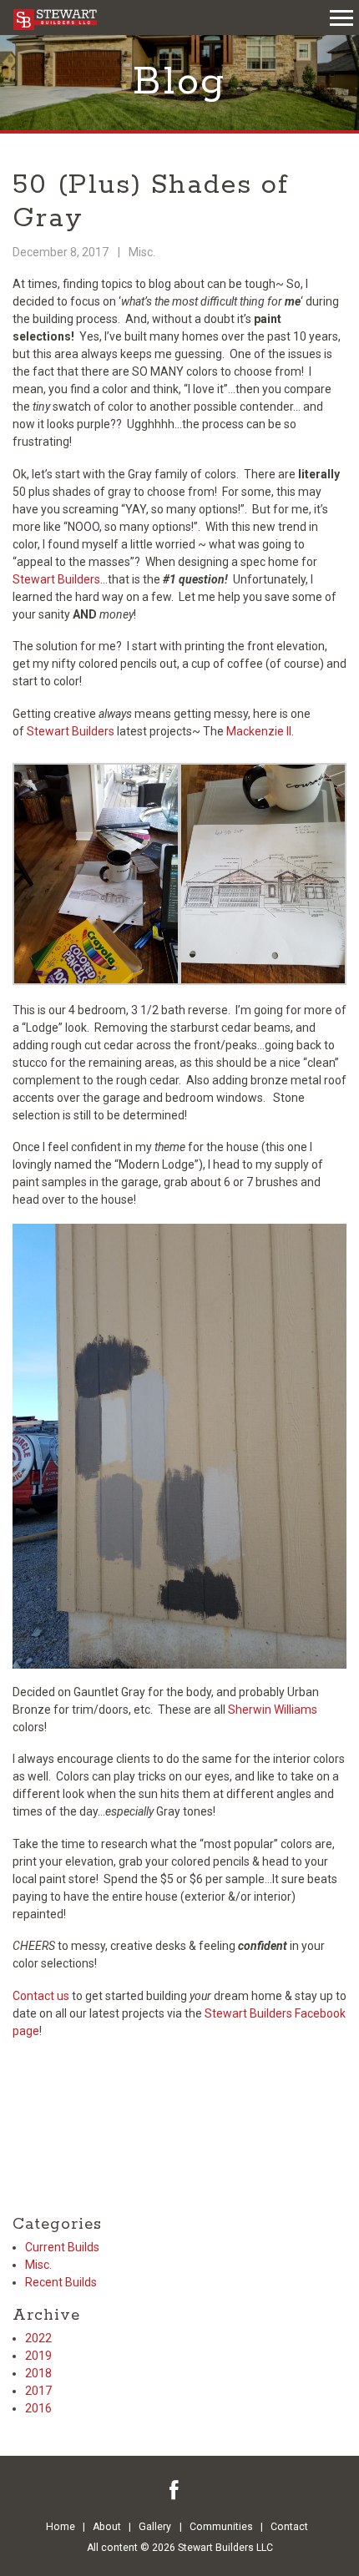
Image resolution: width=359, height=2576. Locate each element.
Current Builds (62, 2247)
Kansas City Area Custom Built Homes (55, 20)
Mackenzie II (258, 731)
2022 (38, 2338)
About (107, 2527)
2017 (38, 2391)
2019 (38, 2356)
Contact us (41, 1996)
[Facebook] (174, 2490)
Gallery (155, 2527)
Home (61, 2527)
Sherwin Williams (273, 1710)
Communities (221, 2527)
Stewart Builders (56, 579)
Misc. (142, 252)
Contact (289, 2527)
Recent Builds (61, 2282)
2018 (38, 2373)
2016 (38, 2408)
